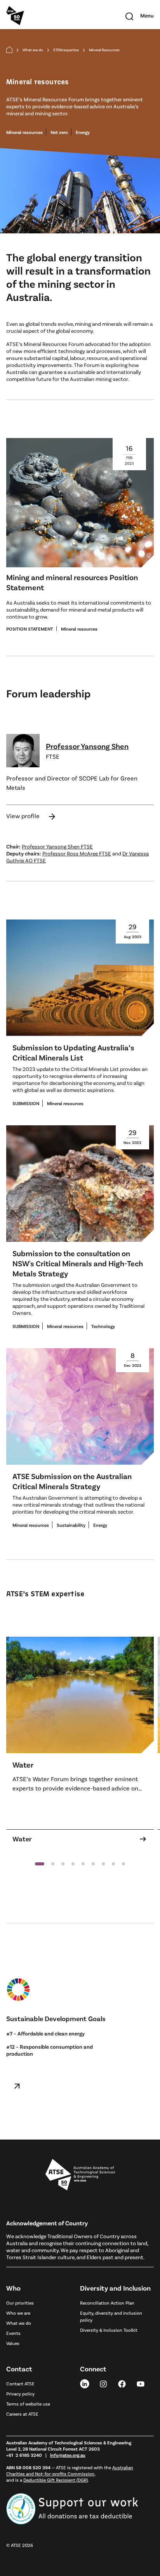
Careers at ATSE (22, 2414)
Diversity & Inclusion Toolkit (109, 2330)
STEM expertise (66, 50)
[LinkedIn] (85, 2383)
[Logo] (80, 2175)
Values (13, 2343)
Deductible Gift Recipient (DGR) (56, 2480)
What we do (33, 50)
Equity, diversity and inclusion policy (111, 2316)
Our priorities (20, 2303)
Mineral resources (24, 132)
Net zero (59, 132)
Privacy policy (20, 2393)
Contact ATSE (20, 2383)
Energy (83, 132)
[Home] (9, 50)
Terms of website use (28, 2404)
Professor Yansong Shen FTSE (57, 846)
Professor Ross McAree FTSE (77, 853)
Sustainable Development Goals (56, 2018)
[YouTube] (141, 2383)
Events (13, 2333)
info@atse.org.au (68, 2455)
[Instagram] (103, 2383)
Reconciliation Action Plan (107, 2303)
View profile (31, 816)
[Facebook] (122, 2383)
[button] (40, 1864)
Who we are (18, 2313)
